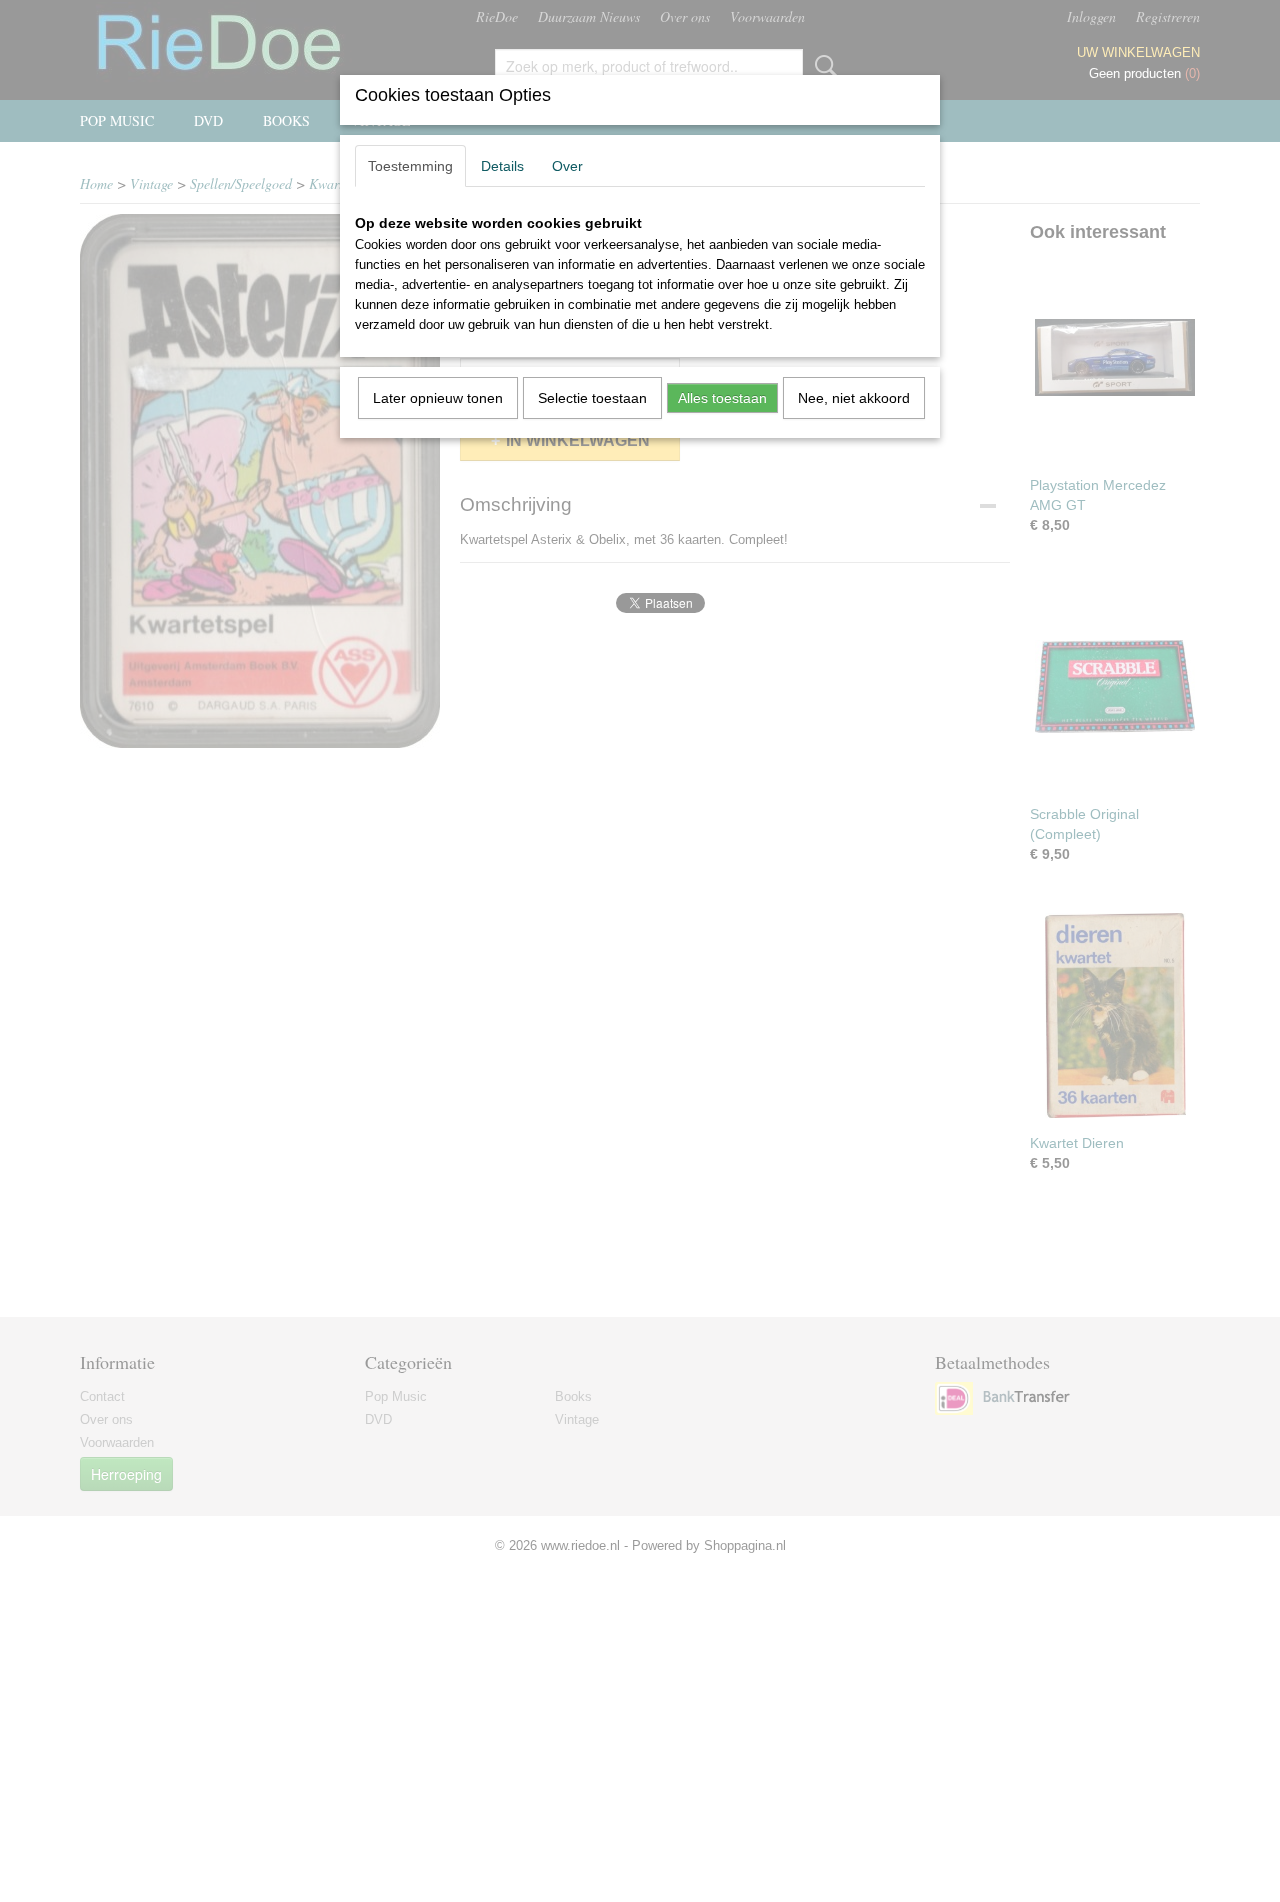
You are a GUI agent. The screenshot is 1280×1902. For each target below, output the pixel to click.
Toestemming (410, 166)
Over (567, 166)
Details (502, 166)
